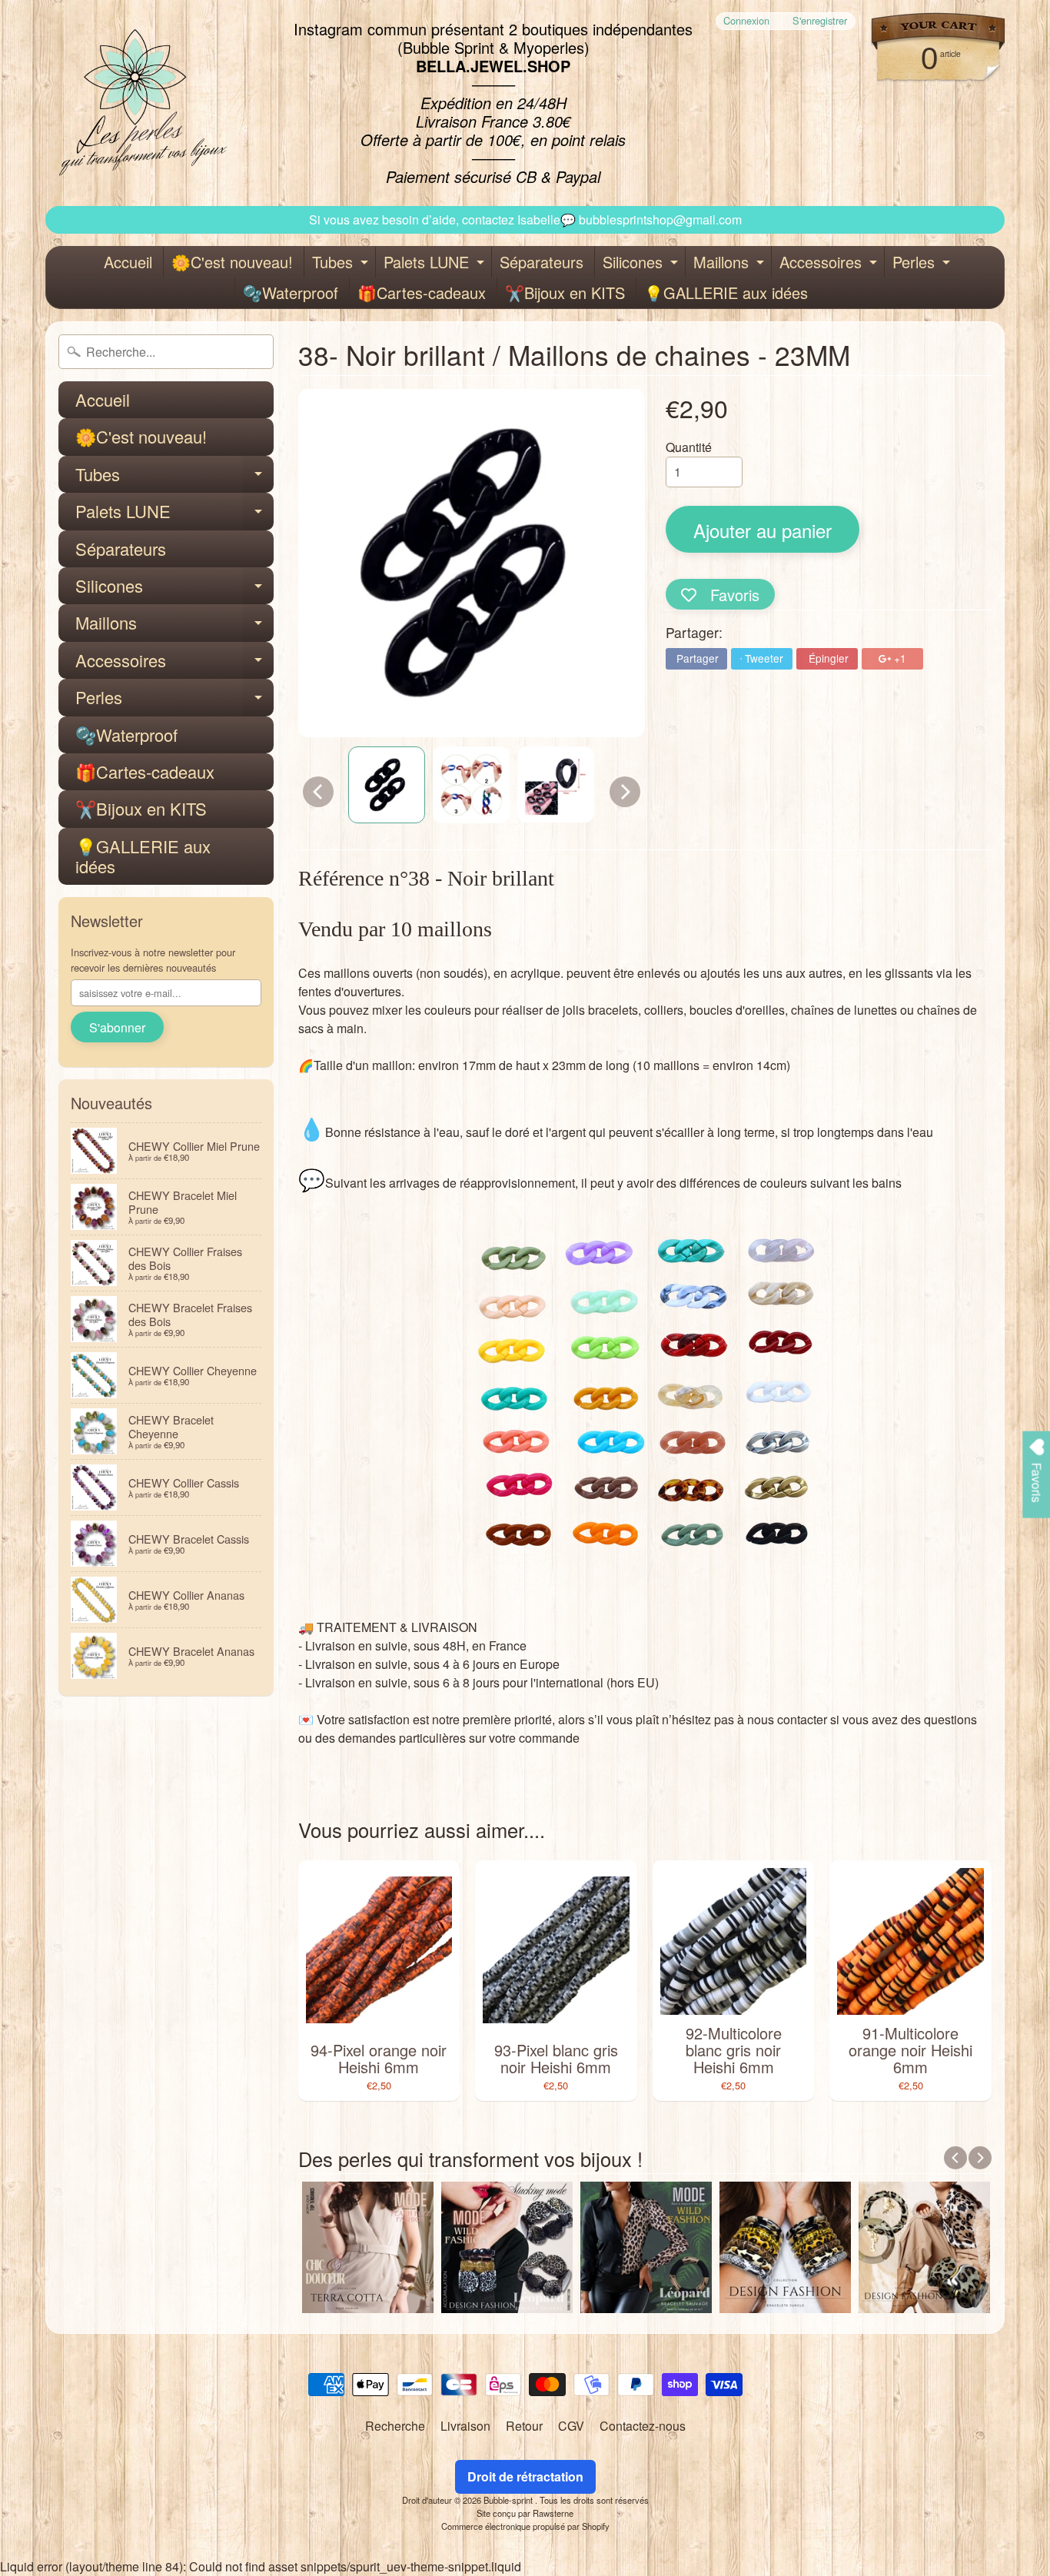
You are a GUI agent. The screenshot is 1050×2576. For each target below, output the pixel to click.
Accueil (128, 262)
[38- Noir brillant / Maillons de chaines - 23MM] (387, 785)
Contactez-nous (643, 2426)
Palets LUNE (436, 264)
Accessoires (830, 264)
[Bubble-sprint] (140, 103)
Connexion (746, 21)
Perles (923, 264)
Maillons (731, 264)
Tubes (342, 264)
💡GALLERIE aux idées (726, 293)
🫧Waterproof (291, 293)
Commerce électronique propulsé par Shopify (525, 2526)
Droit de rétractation (525, 2476)
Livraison (465, 2426)
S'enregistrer (820, 21)
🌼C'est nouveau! (232, 262)
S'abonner (117, 1027)
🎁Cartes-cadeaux (422, 293)
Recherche (395, 2426)
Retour (524, 2426)
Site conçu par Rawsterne (525, 2513)
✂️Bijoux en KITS (565, 293)
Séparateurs (542, 262)
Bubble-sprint (509, 2500)
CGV (571, 2426)
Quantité (689, 447)
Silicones (642, 264)
